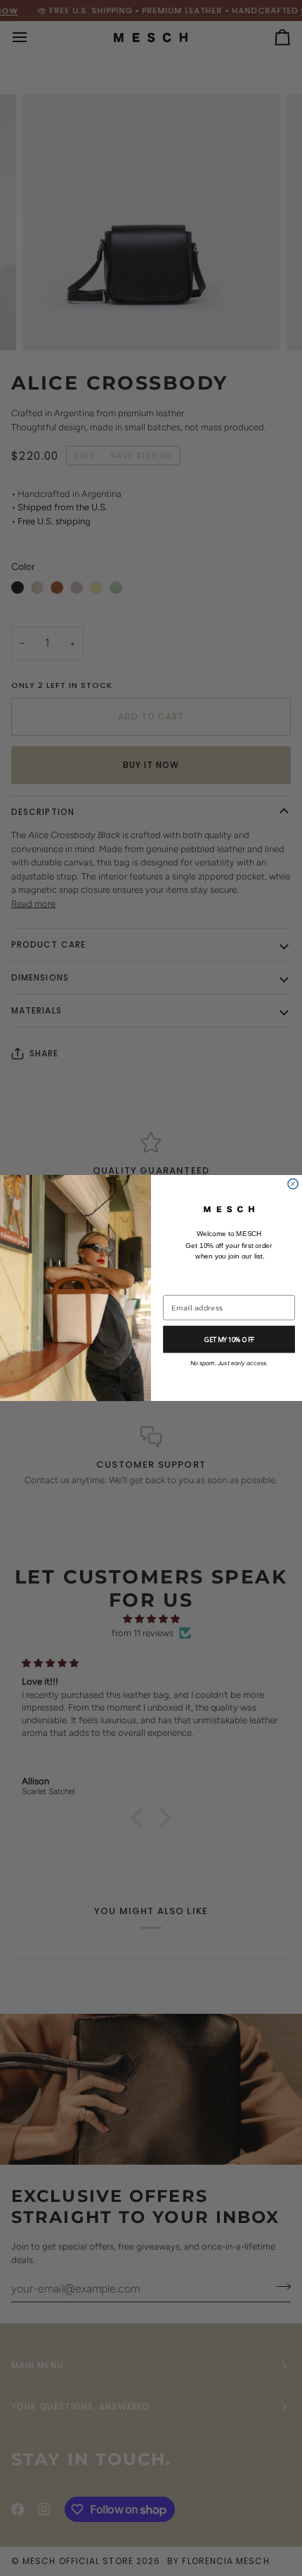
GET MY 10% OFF (229, 1340)
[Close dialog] (293, 1183)
